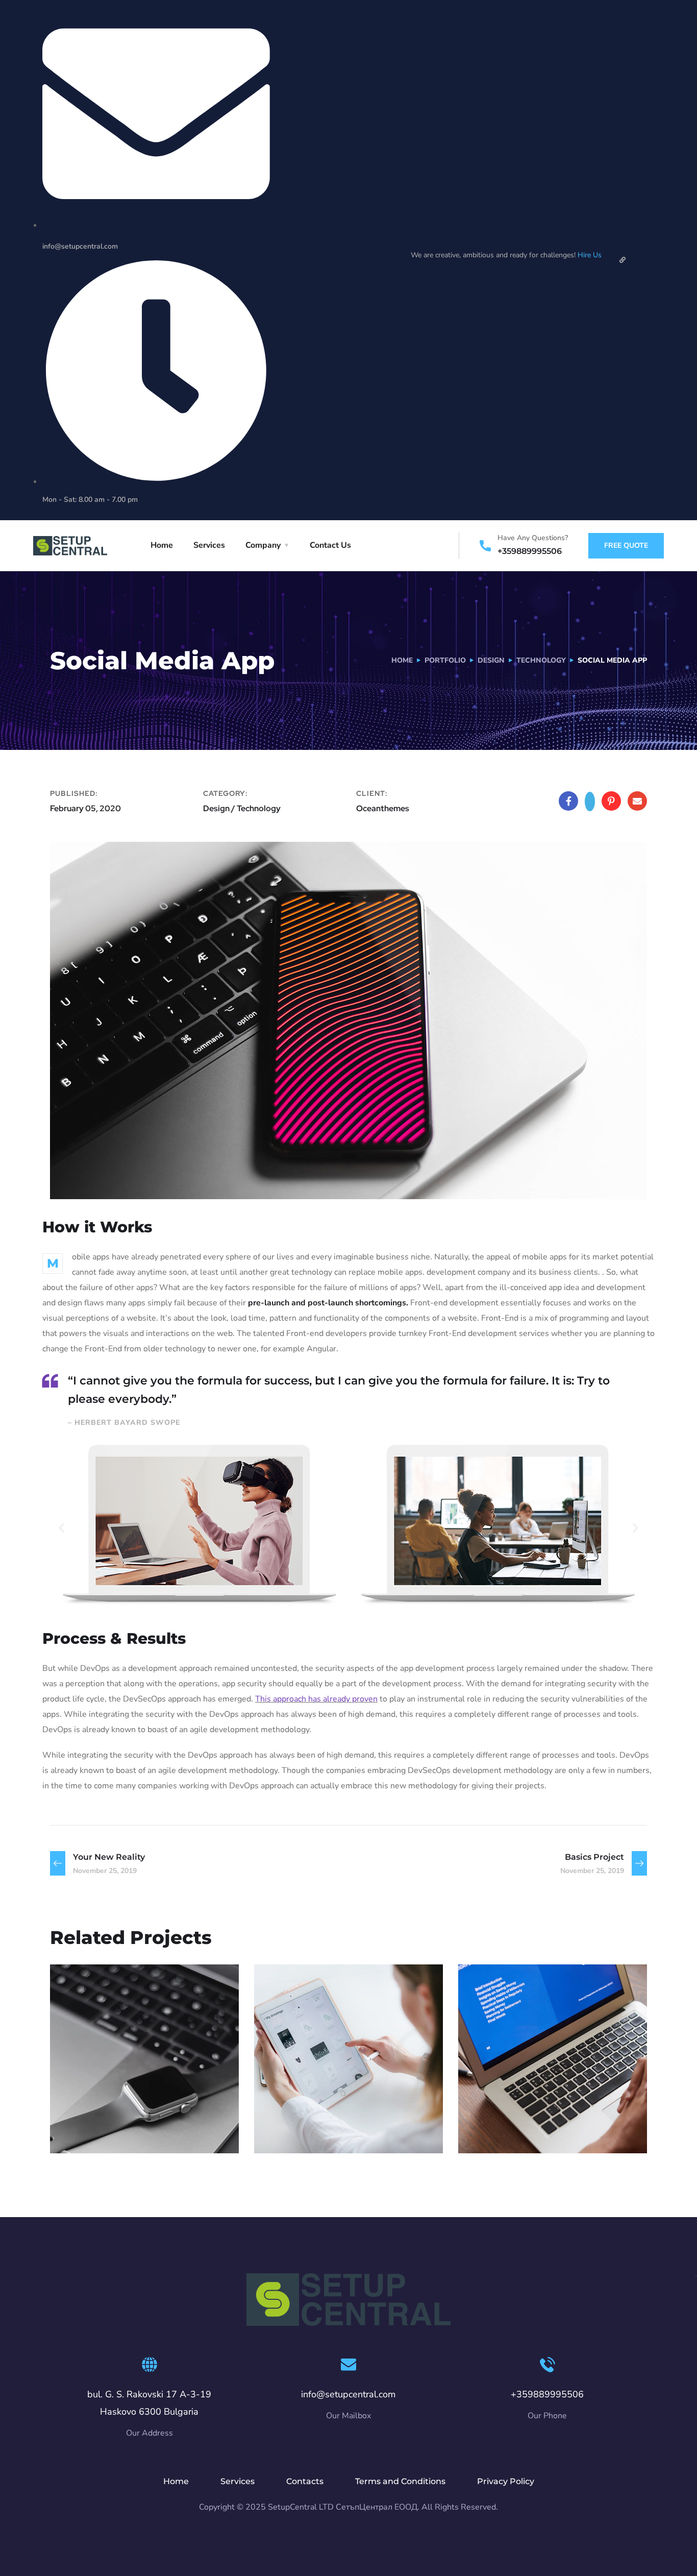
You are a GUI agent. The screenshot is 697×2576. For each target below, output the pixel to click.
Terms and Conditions (400, 2481)
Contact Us (330, 545)
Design (491, 660)
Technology (541, 660)
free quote (626, 545)
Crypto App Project (336, 2113)
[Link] (623, 260)
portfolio (445, 660)
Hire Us (590, 255)
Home (162, 545)
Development (133, 2131)
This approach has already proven (316, 1699)
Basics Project (116, 2113)
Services (209, 545)
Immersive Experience (550, 2113)
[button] (61, 1528)
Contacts (305, 2481)
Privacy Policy (506, 2481)
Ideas (286, 2131)
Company (263, 545)
